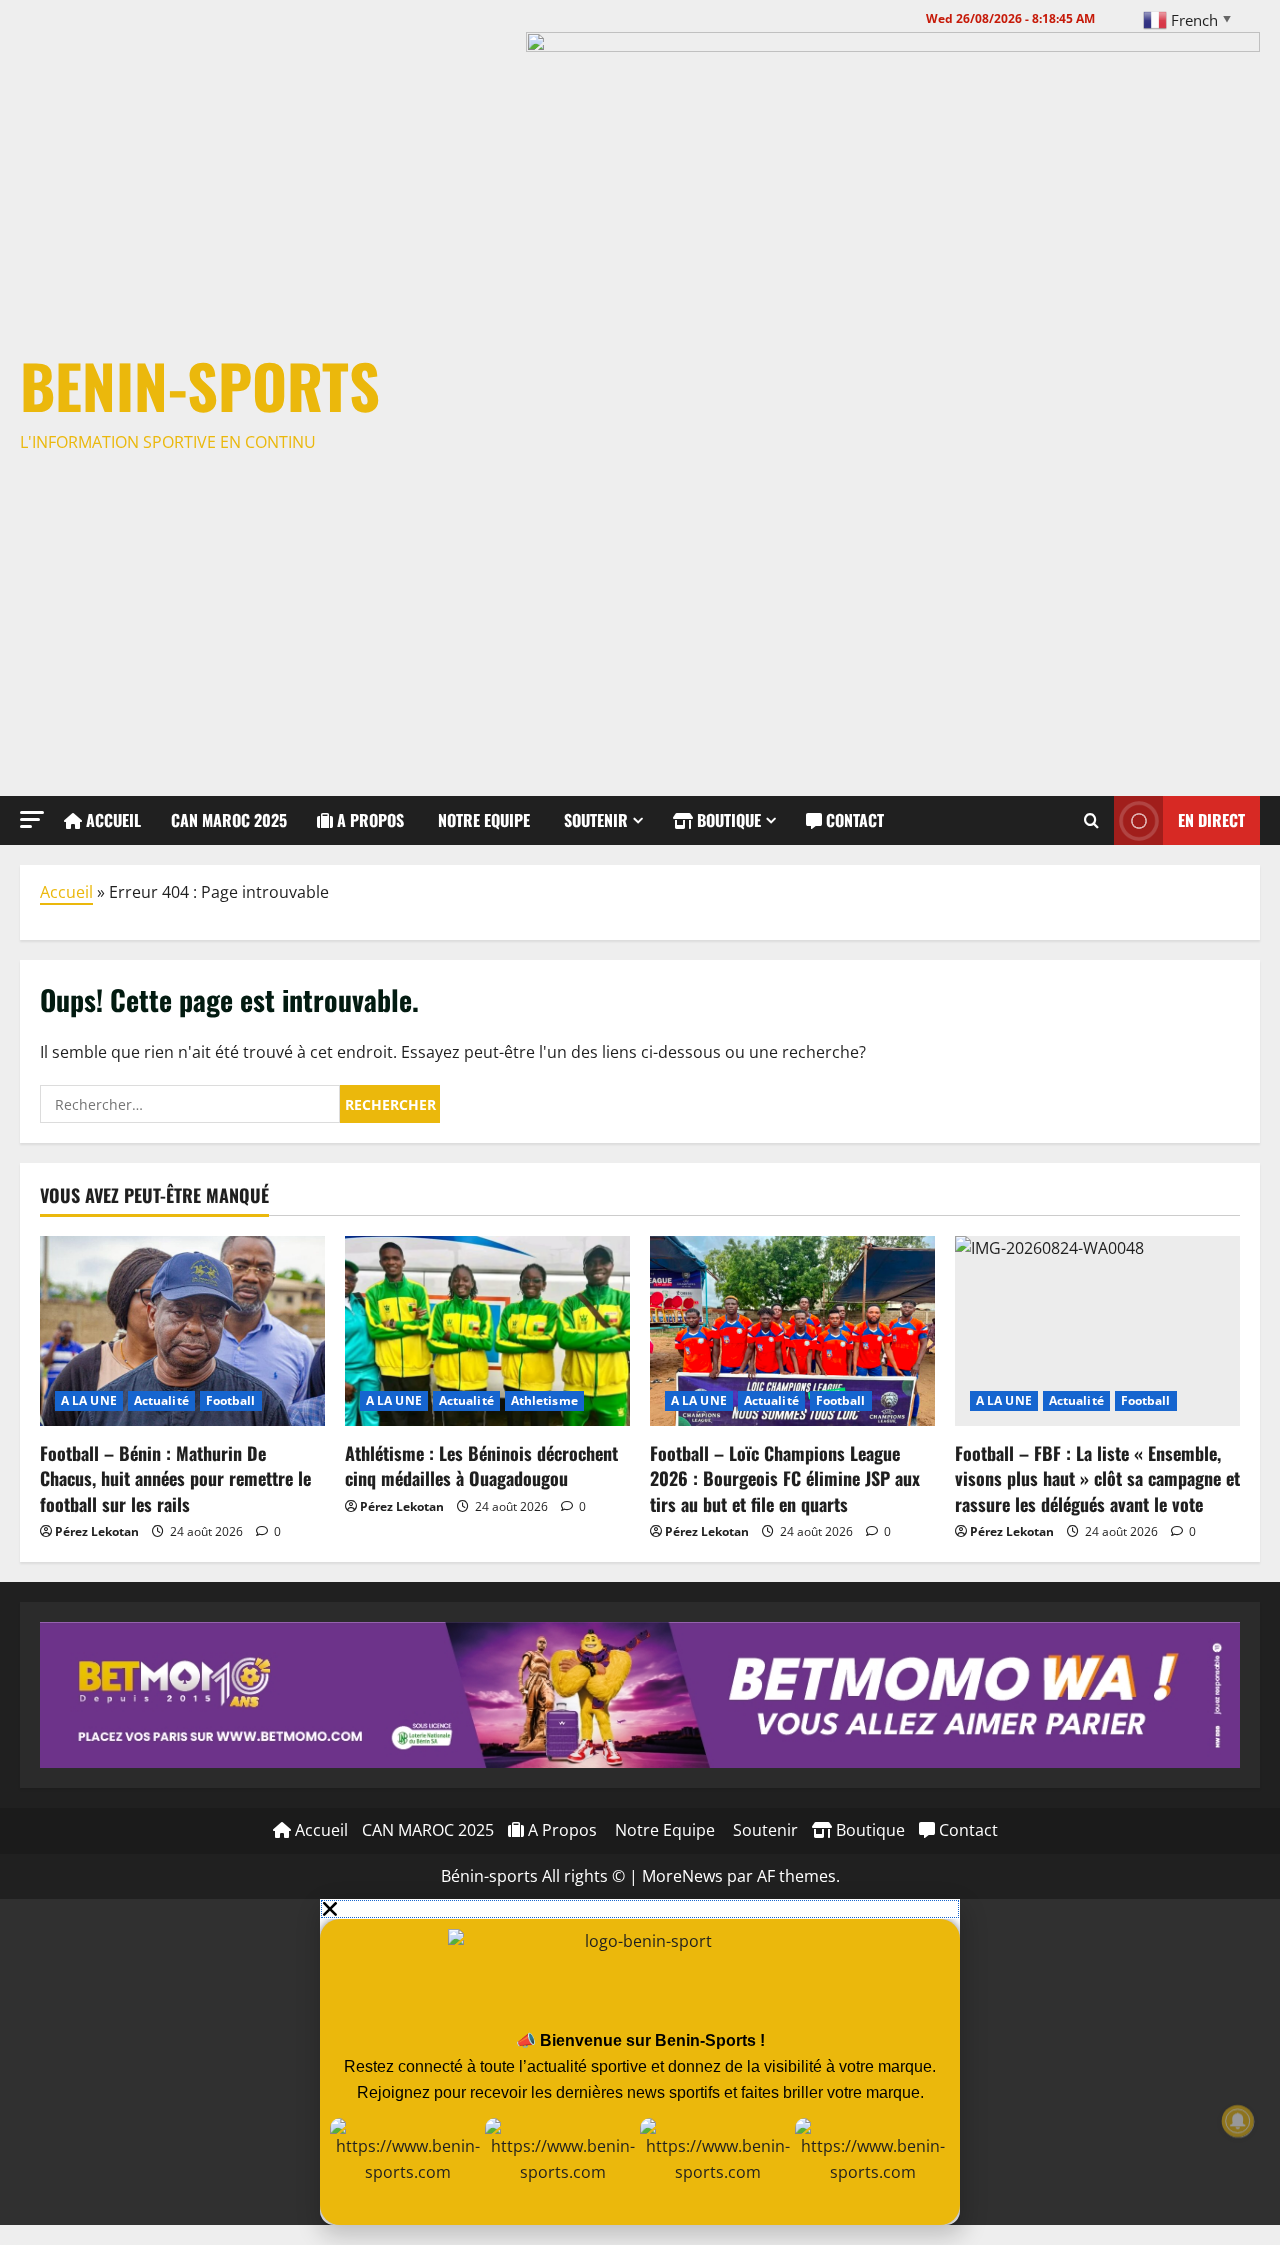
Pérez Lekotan (97, 1531)
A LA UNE (89, 1400)
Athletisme (544, 1400)
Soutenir (594, 820)
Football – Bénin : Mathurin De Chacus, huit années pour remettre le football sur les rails (175, 1478)
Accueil (111, 820)
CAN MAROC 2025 (229, 820)
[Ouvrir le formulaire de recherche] (1091, 820)
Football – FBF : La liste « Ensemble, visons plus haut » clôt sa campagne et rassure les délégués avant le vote (1097, 1478)
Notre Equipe (482, 820)
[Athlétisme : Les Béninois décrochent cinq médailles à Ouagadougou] (487, 1331)
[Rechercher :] (190, 1104)
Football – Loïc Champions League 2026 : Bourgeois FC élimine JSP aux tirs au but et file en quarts (785, 1478)
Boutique (727, 820)
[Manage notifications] (1238, 2121)
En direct (1211, 819)
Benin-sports (200, 384)
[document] (640, 2062)
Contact (853, 820)
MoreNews (682, 1876)
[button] (32, 819)
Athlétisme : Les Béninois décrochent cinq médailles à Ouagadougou (481, 1465)
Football (231, 1400)
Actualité (161, 1400)
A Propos (368, 820)
